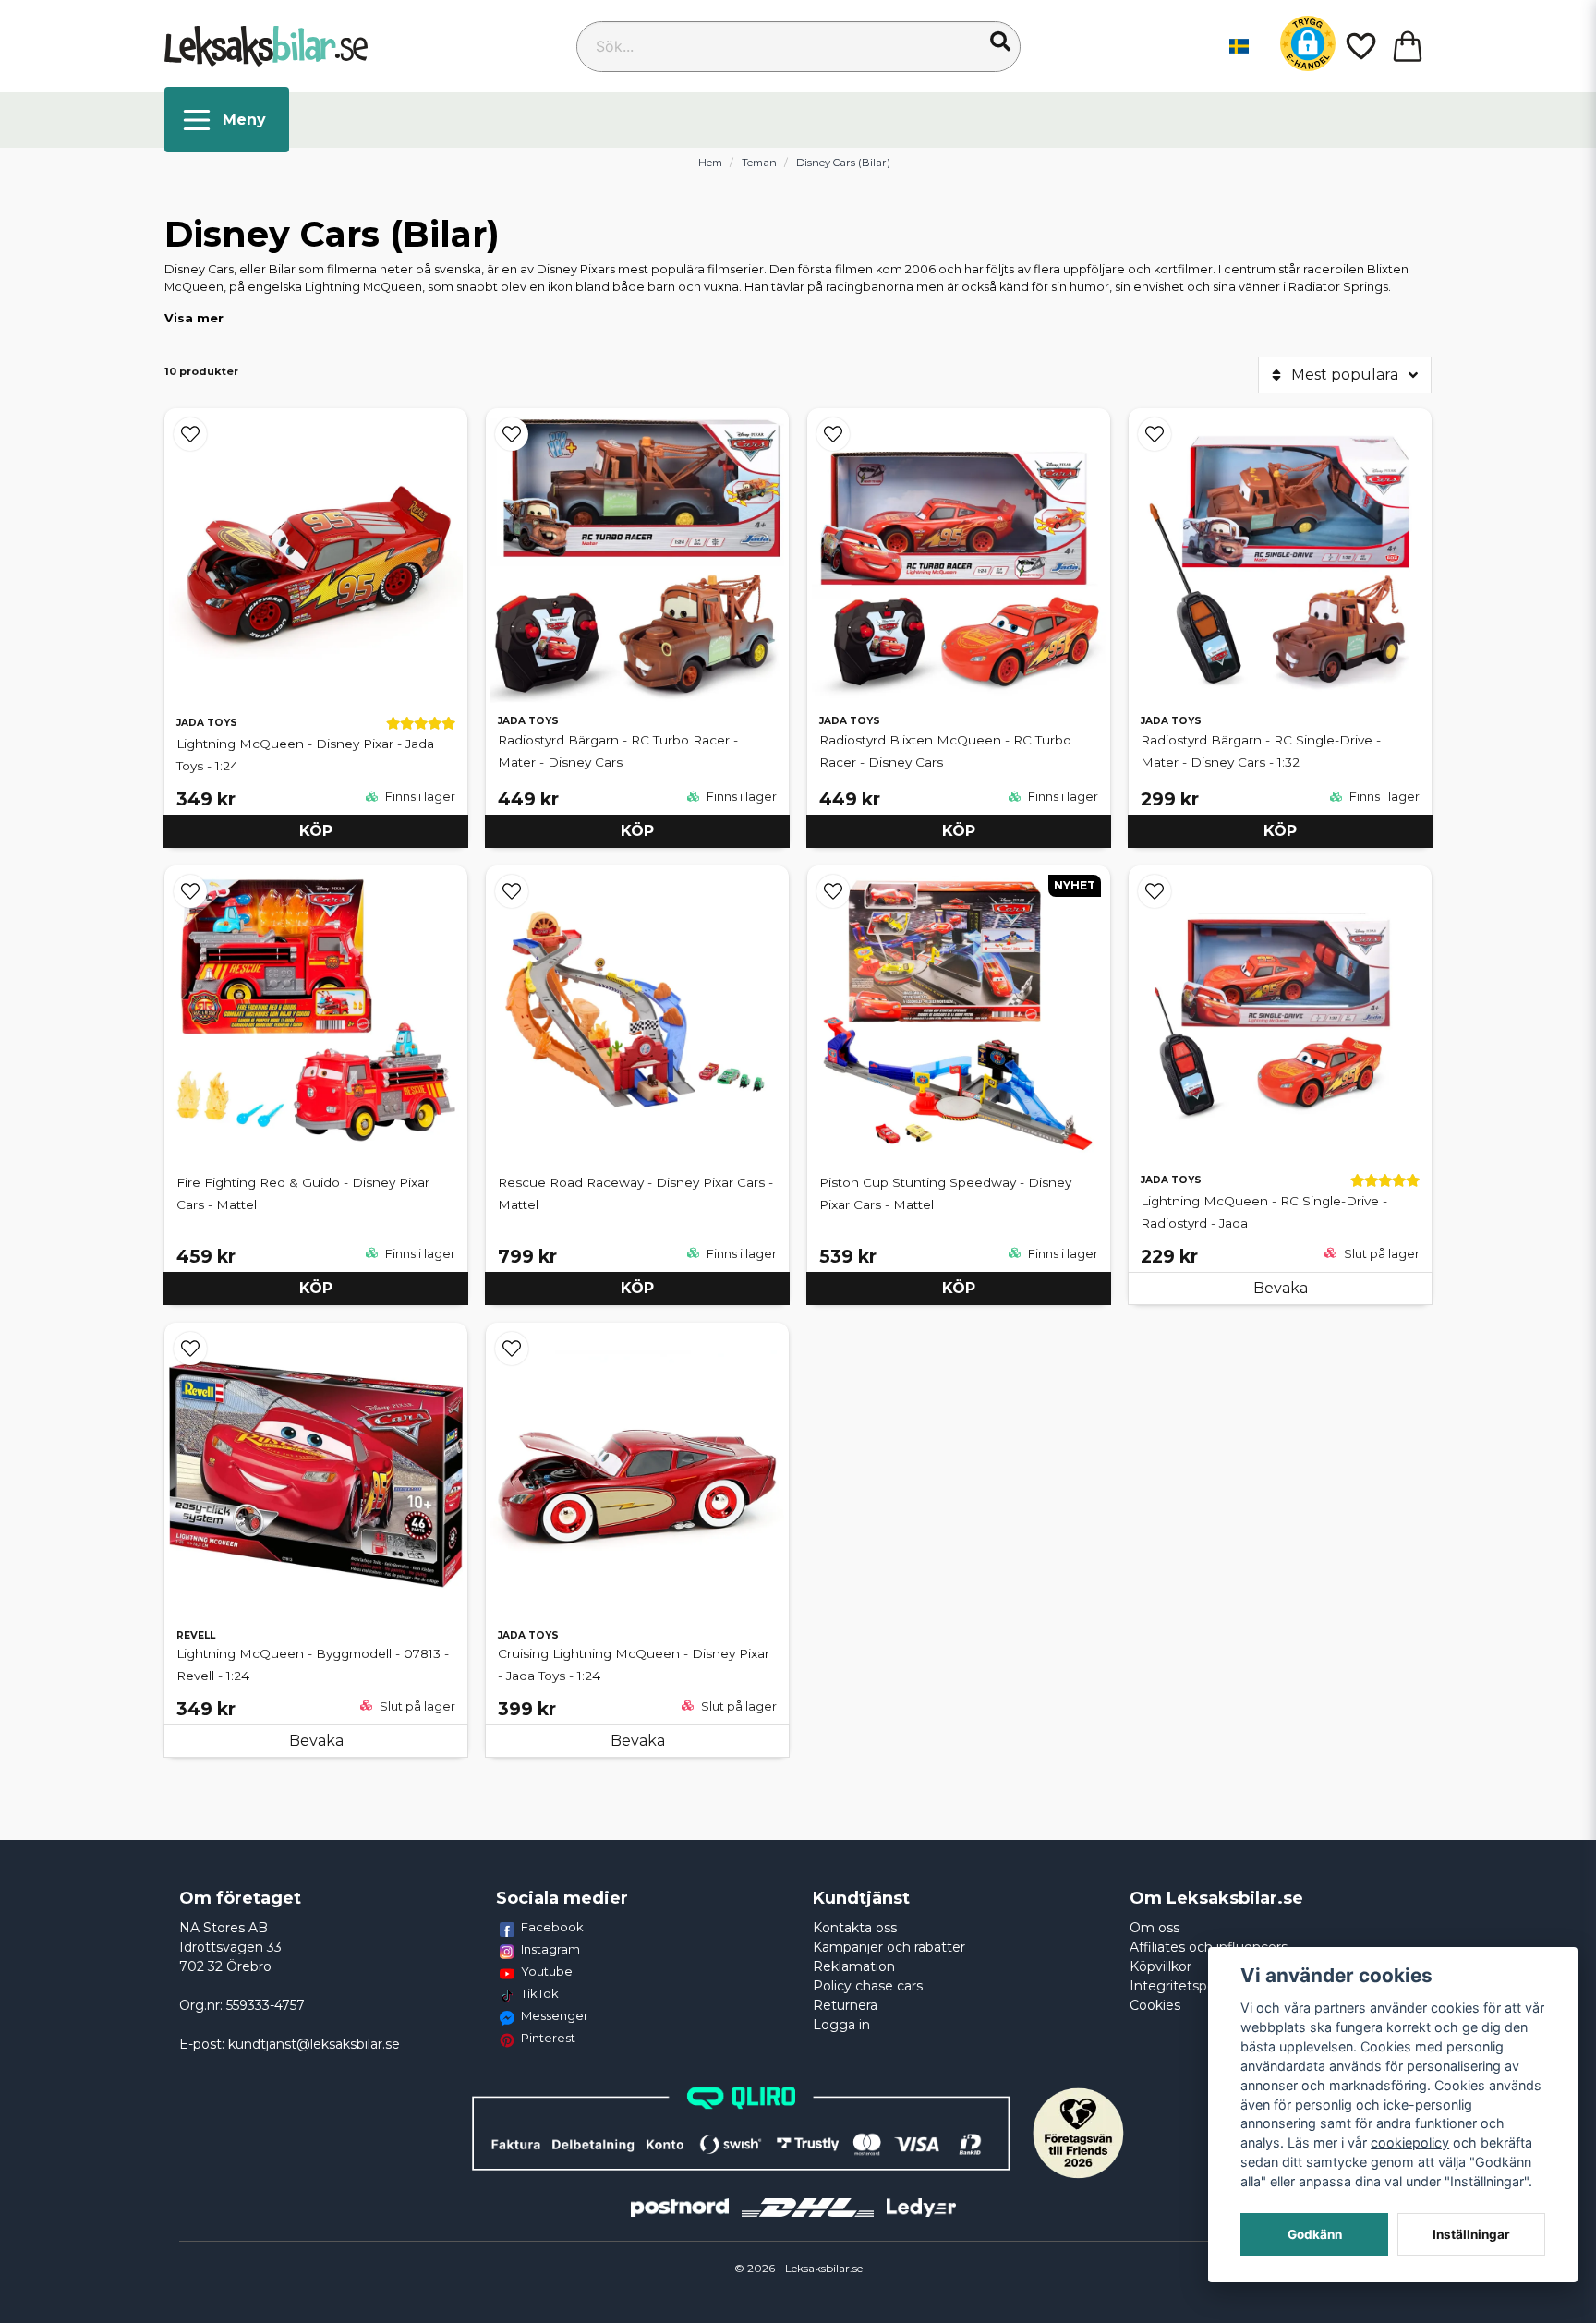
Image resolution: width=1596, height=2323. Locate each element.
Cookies (1155, 2005)
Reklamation (854, 1966)
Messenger (555, 2015)
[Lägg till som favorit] (1360, 46)
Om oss (1155, 1928)
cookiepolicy (1410, 2142)
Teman (759, 163)
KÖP (316, 831)
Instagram (550, 1949)
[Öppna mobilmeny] (227, 120)
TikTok (540, 1993)
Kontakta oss (855, 1928)
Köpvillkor (1161, 1966)
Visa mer (194, 318)
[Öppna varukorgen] (1408, 46)
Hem (710, 163)
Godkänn (1315, 2234)
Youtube (547, 1971)
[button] (1000, 42)
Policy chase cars (868, 1986)
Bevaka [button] (1281, 1288)
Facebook (552, 1927)
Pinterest (548, 2038)
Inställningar (1471, 2234)
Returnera (845, 2005)
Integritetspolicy (1183, 1986)
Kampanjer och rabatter (889, 1947)
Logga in (841, 2025)
